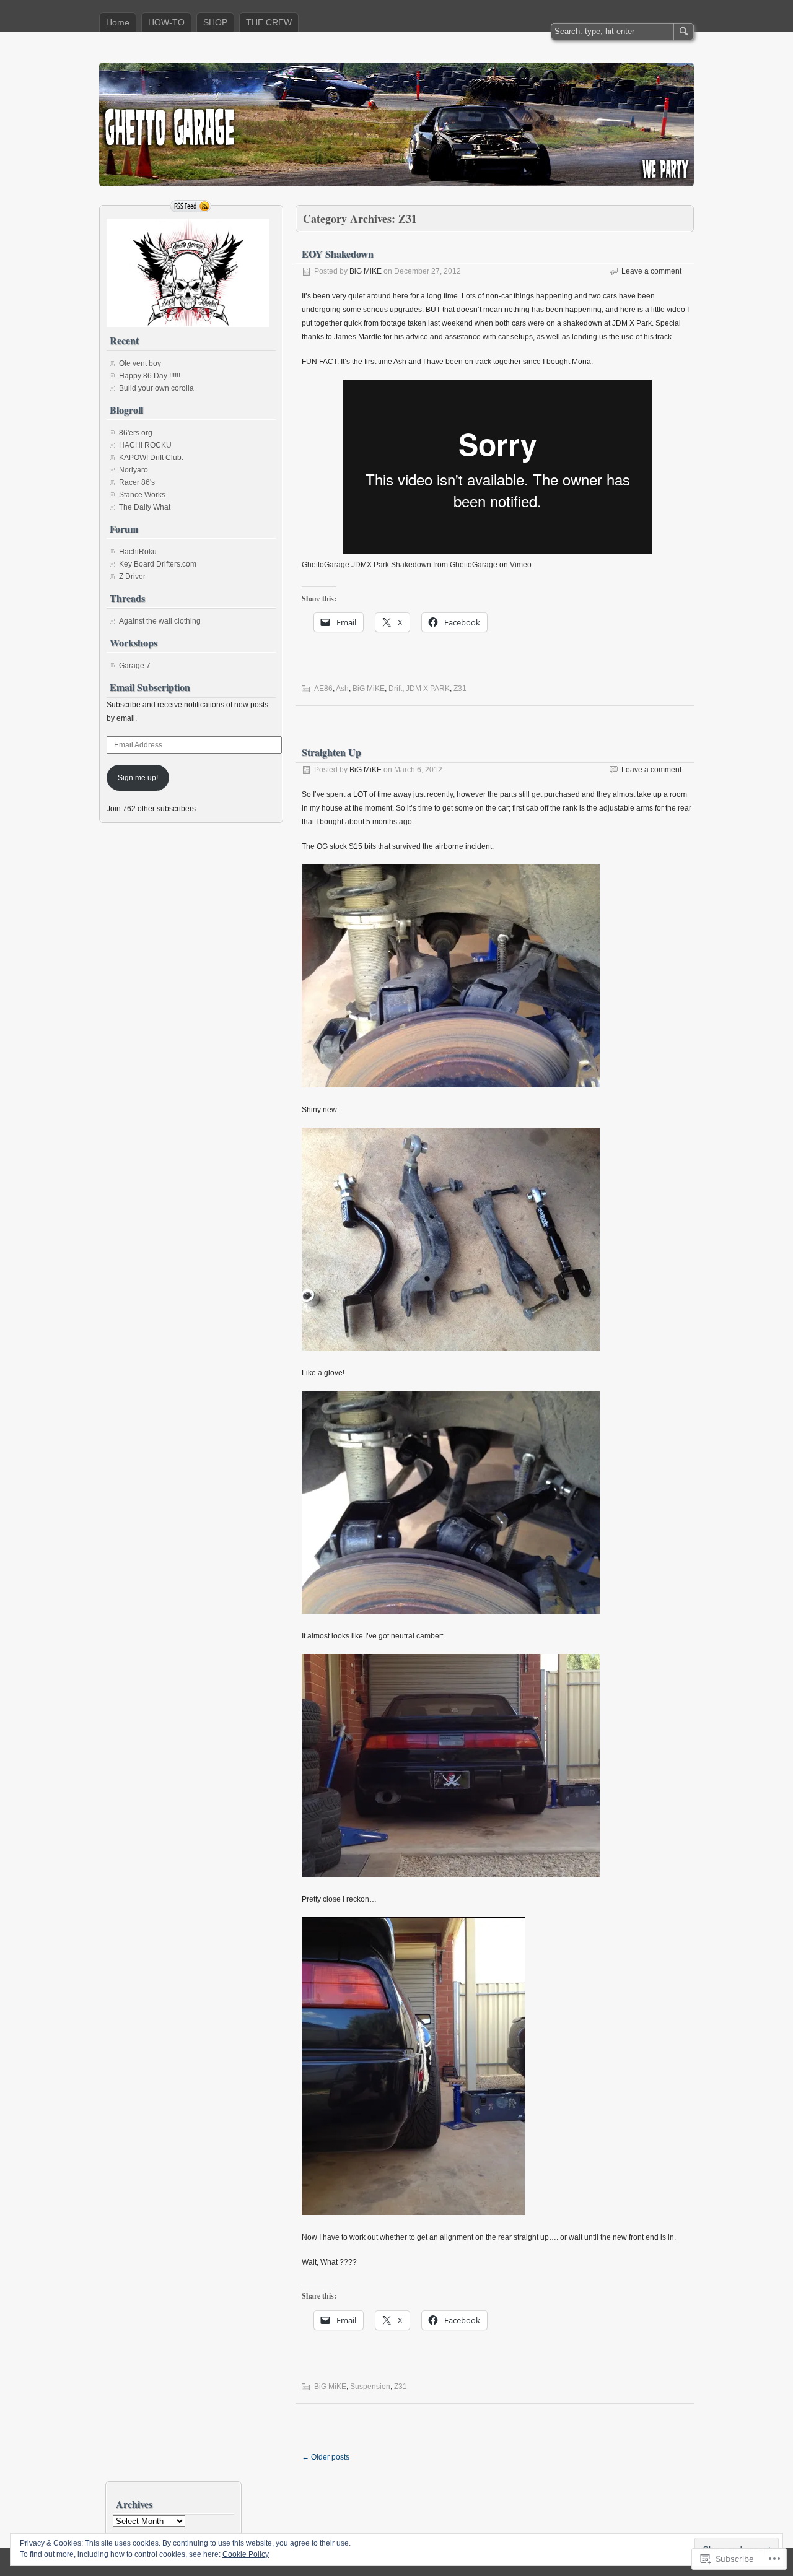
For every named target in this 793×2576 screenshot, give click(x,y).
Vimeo (521, 565)
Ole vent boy (140, 363)
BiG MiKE (366, 271)
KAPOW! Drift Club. (151, 458)
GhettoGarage (474, 565)
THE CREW (269, 22)
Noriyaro (134, 470)
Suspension (370, 2387)
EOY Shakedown (338, 254)
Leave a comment (651, 271)
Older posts (326, 2457)
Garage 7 (135, 666)
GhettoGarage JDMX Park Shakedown (366, 565)
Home (118, 22)
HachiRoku (138, 552)
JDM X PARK (428, 689)
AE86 (323, 689)
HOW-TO (166, 22)
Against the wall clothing (160, 621)
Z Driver (132, 577)
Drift (395, 689)
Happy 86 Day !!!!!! (150, 376)
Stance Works (142, 495)
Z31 (460, 689)
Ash (342, 689)
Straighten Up (331, 752)
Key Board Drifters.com (158, 564)
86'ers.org (136, 433)
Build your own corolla (156, 388)
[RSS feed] (191, 206)
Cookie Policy (246, 2554)
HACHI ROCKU (145, 445)
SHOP (215, 22)
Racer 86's (137, 482)
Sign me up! (138, 778)
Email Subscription (150, 687)
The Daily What (145, 507)
